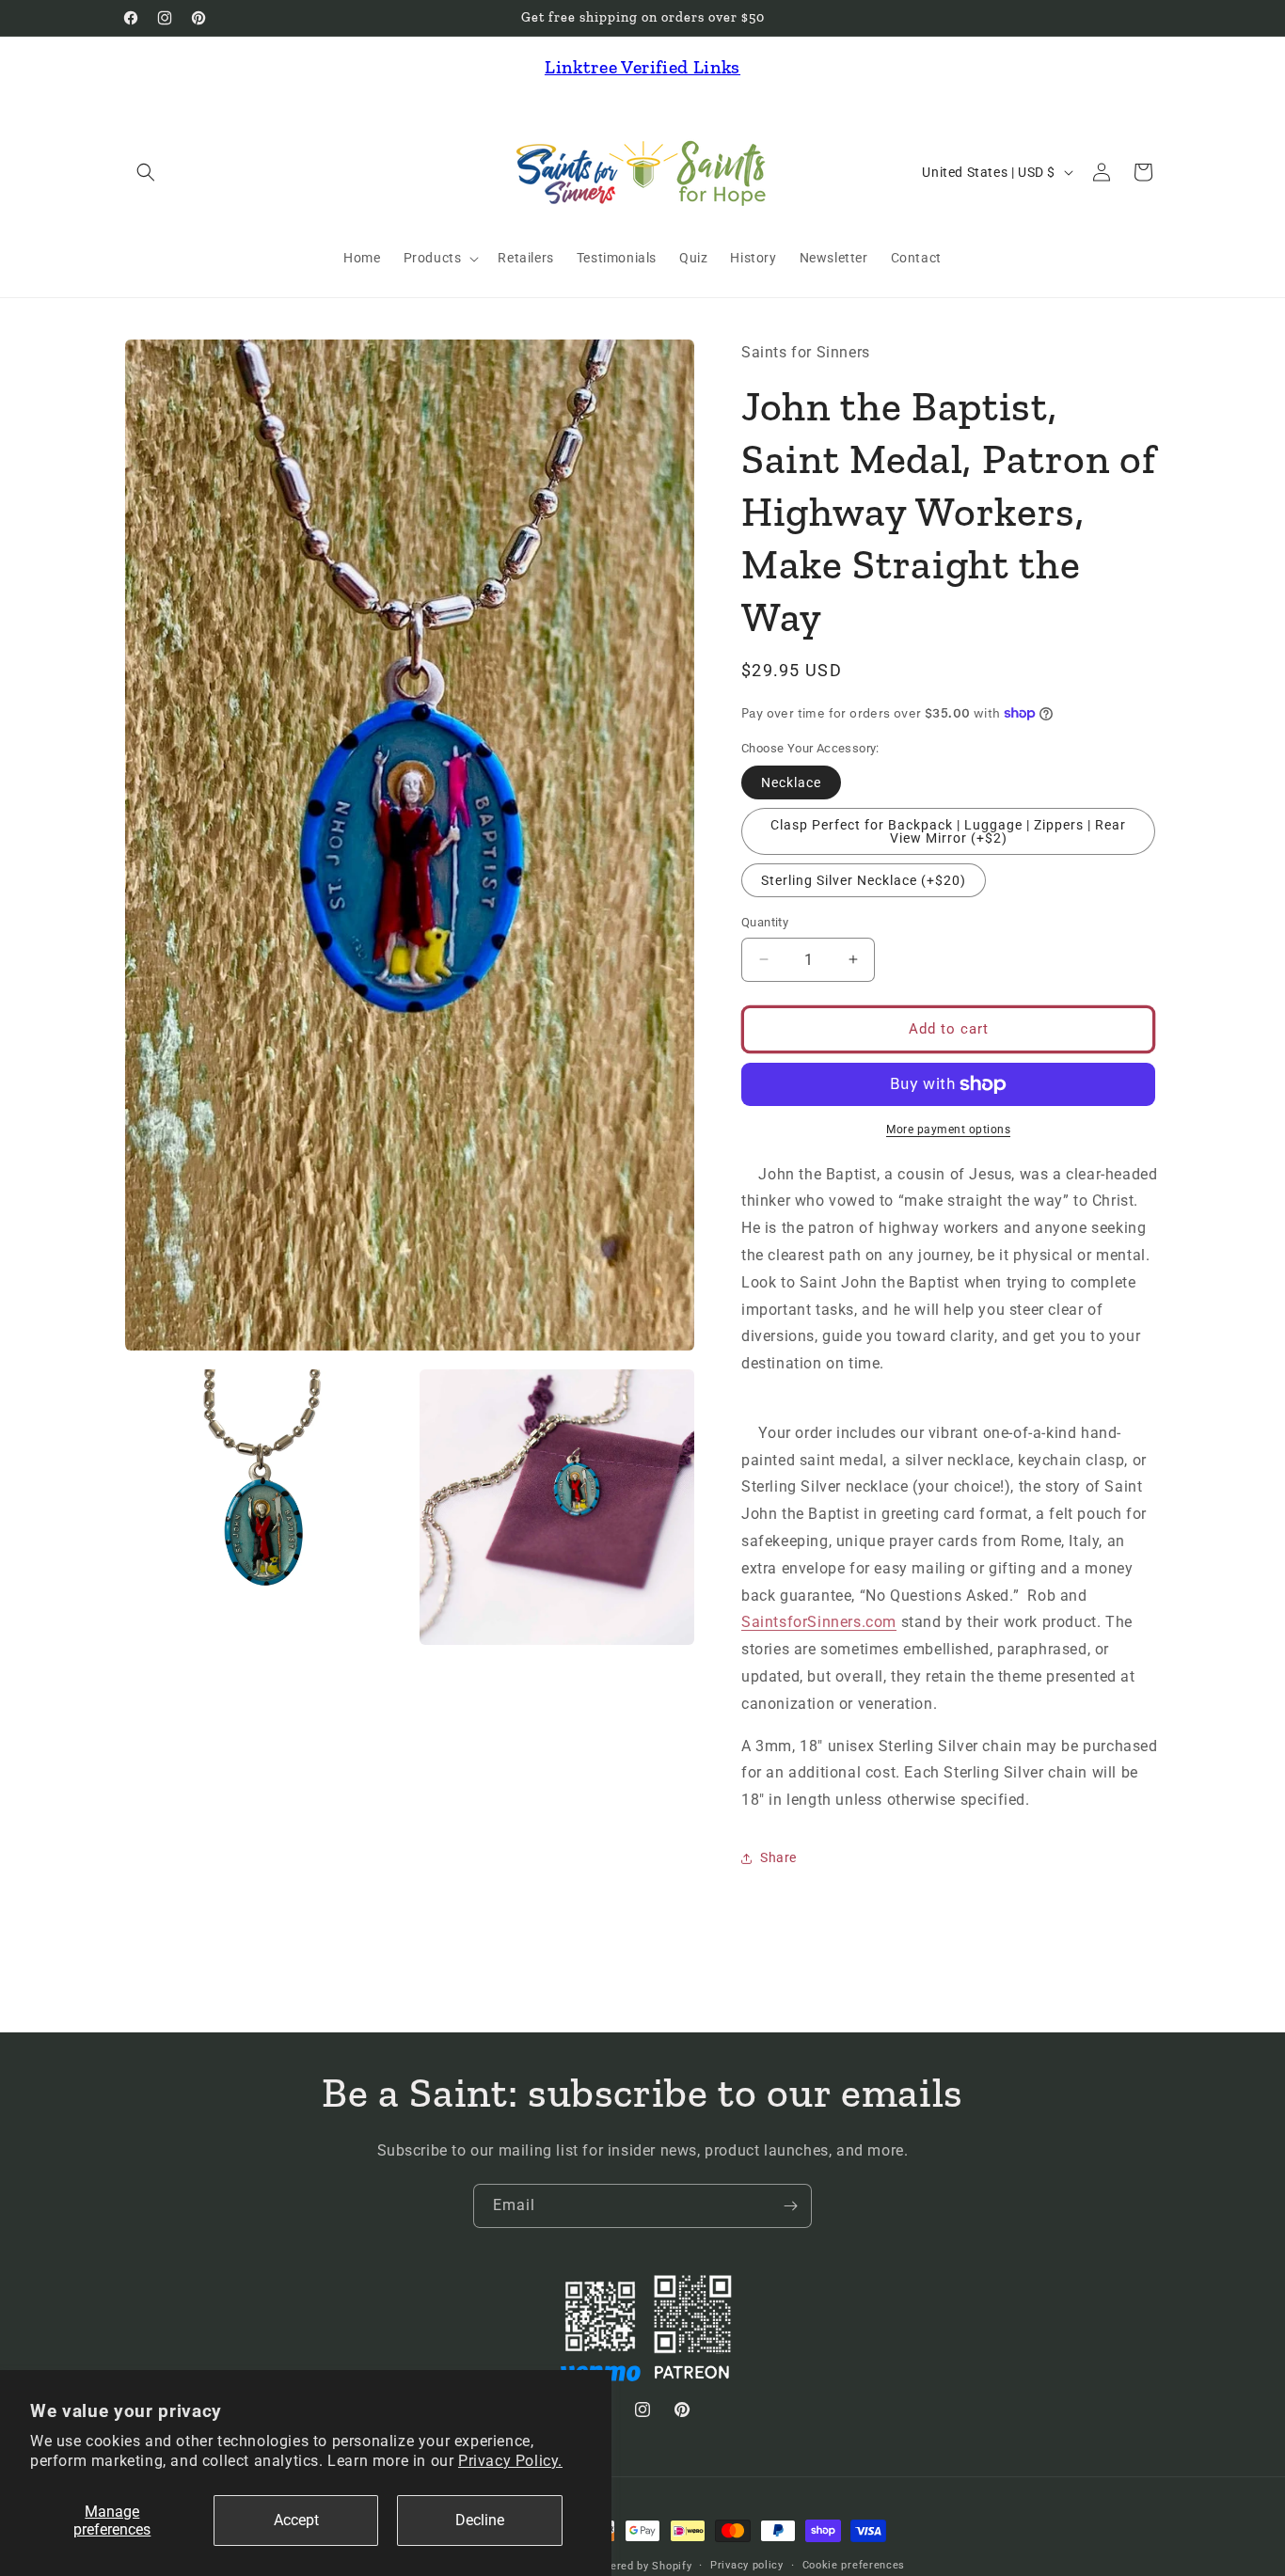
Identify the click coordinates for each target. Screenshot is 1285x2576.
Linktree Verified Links (642, 67)
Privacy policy (747, 2565)
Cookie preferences (854, 2565)
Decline (480, 2520)
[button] (146, 172)
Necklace (791, 782)
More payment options (948, 1130)
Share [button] (778, 1857)
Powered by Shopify (641, 2566)
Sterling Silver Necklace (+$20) (864, 880)
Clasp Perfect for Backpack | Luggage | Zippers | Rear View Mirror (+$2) (948, 831)
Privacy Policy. (510, 2461)
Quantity (765, 922)
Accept (296, 2520)
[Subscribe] (790, 2206)
